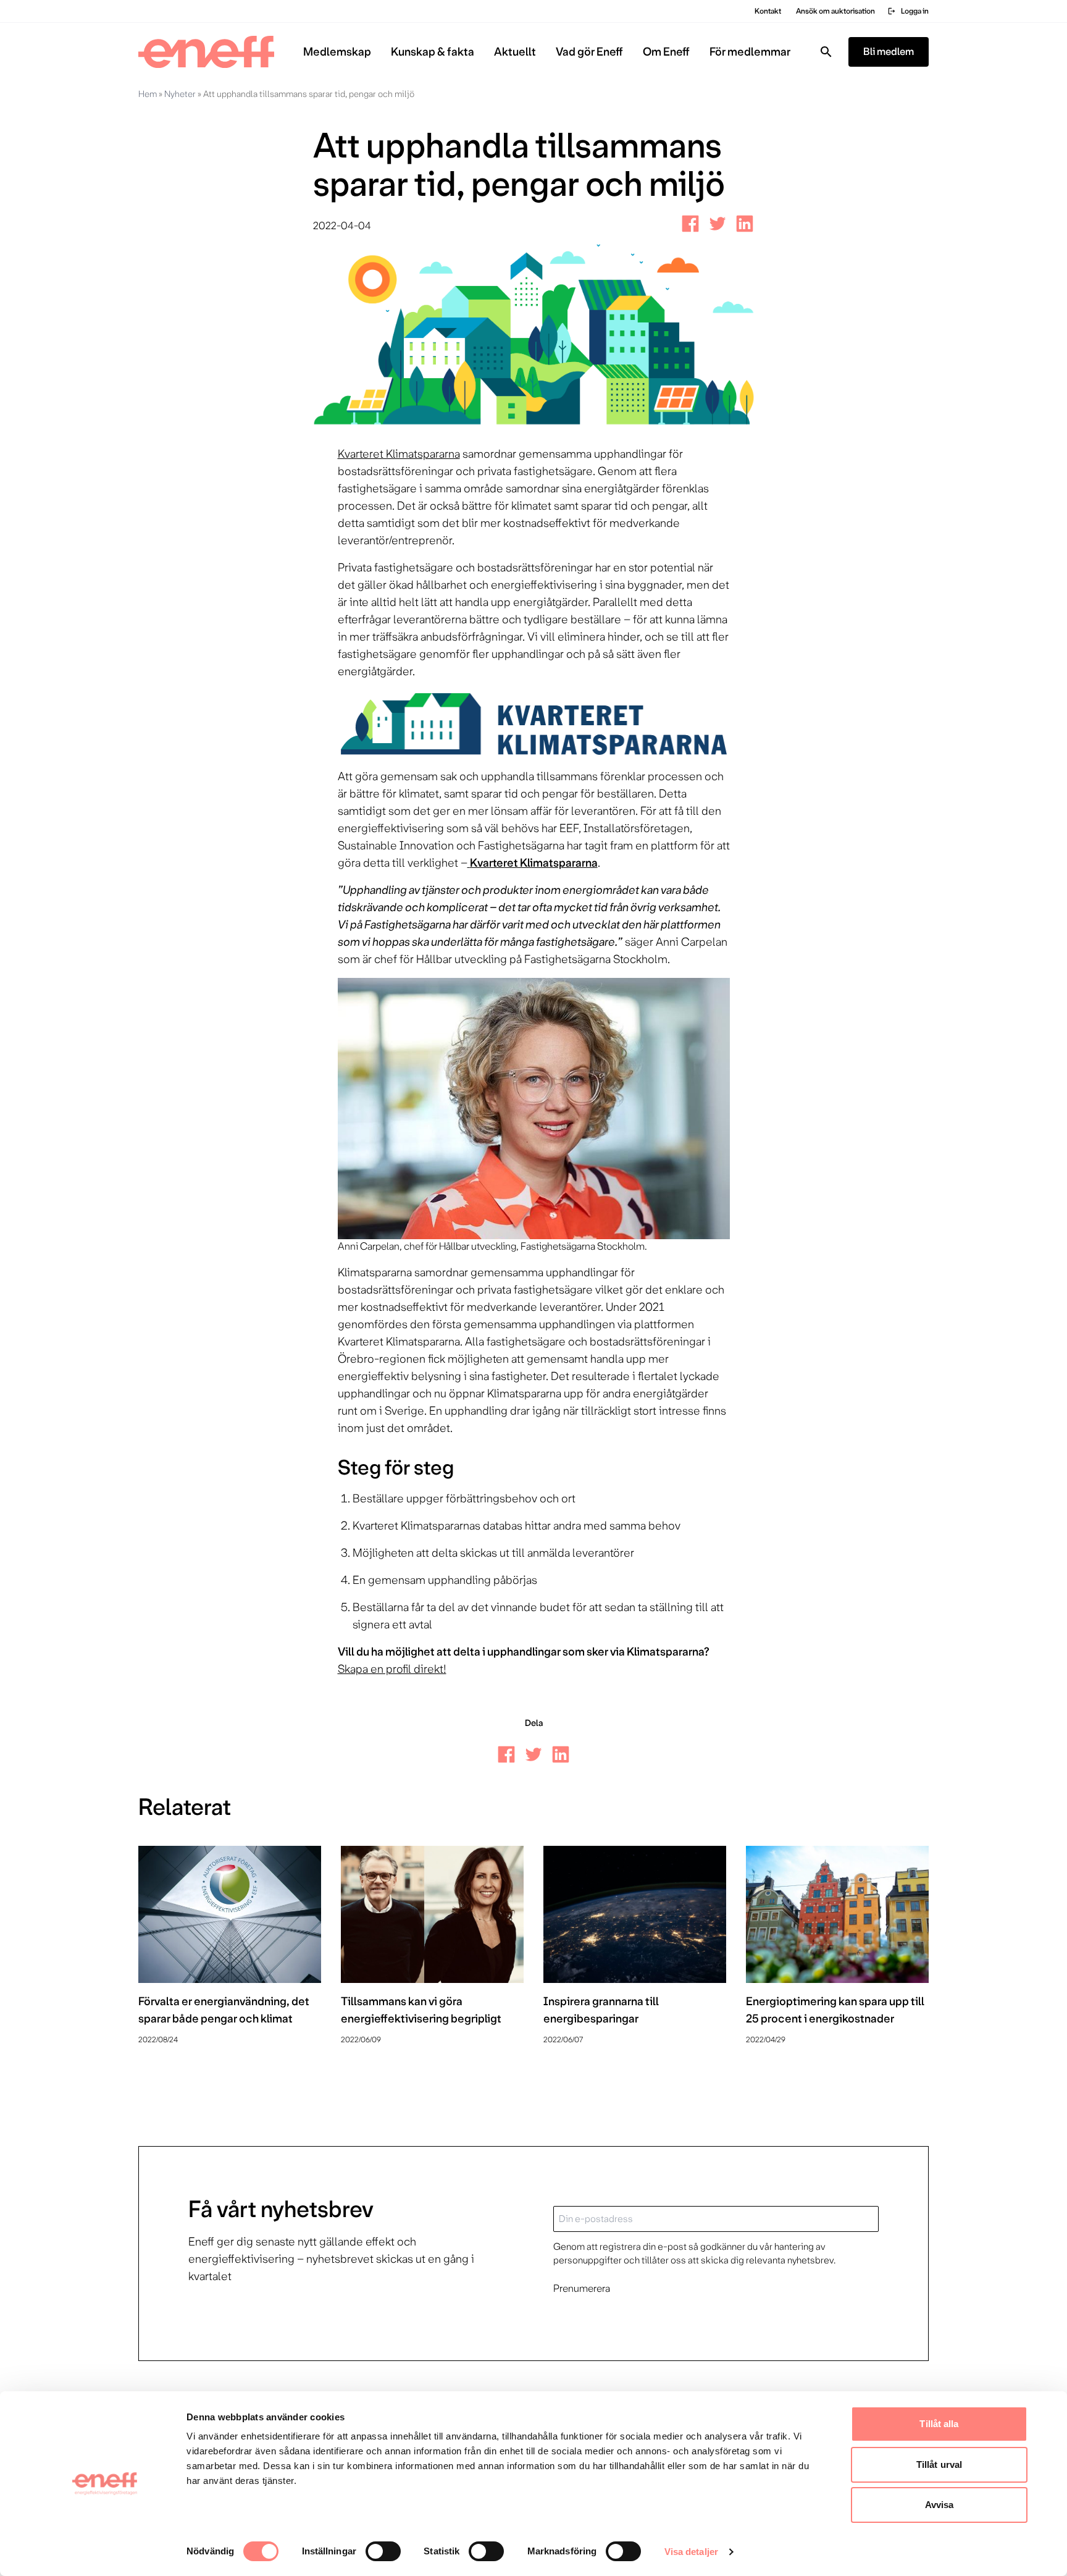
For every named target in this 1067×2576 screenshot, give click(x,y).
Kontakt (768, 11)
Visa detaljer (691, 2552)
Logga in (908, 11)
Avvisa (939, 2505)
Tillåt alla (939, 2424)
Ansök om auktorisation (835, 11)
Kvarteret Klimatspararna (399, 454)
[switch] (383, 2551)
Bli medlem (889, 52)
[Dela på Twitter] (718, 224)
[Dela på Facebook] (690, 224)
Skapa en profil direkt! (392, 1669)
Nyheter (180, 94)
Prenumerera (582, 2288)
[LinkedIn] (745, 224)
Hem (148, 94)
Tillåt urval (939, 2464)
